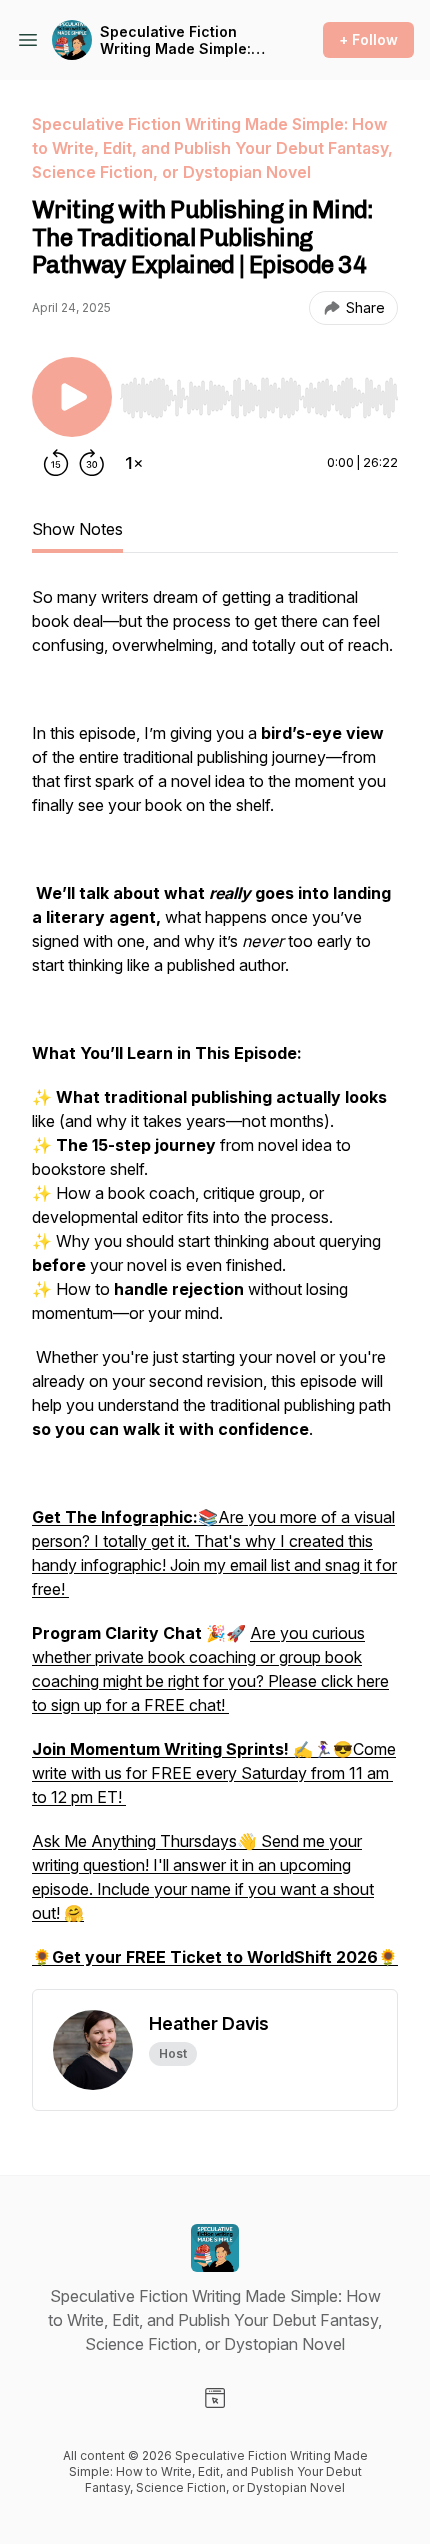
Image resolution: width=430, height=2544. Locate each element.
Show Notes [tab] (77, 529)
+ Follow (368, 39)
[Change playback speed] (134, 463)
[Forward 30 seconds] (92, 463)
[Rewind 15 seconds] (56, 463)
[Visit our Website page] (215, 2398)
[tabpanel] (215, 1287)
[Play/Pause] (72, 397)
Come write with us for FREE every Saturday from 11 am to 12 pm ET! (214, 1773)
